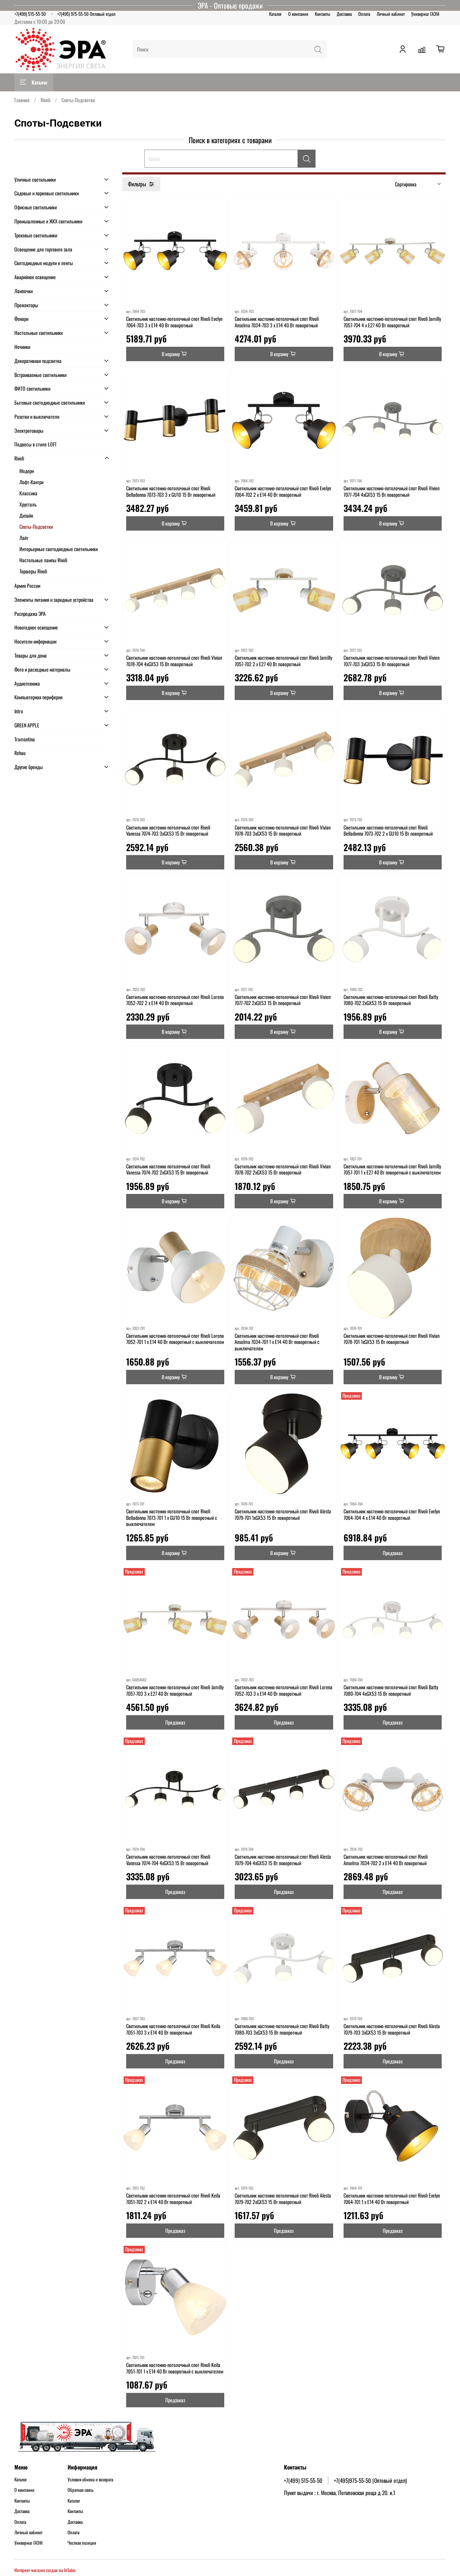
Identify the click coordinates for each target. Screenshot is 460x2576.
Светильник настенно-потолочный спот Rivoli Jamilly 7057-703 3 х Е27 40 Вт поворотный (175, 1690)
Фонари (21, 319)
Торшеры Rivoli (33, 571)
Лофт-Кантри (31, 482)
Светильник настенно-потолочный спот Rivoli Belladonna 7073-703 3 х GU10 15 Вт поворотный (171, 491)
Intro (19, 711)
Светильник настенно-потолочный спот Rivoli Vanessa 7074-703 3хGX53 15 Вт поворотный (168, 830)
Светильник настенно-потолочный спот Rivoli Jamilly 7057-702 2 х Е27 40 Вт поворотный (283, 661)
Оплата (364, 14)
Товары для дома (31, 655)
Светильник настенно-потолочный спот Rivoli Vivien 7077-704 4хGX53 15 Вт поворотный (392, 491)
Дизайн (26, 515)
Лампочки (24, 291)
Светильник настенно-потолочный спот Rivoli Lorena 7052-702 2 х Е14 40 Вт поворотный (175, 1000)
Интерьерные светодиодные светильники (59, 549)
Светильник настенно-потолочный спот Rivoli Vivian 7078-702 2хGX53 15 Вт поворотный (283, 1169)
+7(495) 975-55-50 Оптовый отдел (86, 14)
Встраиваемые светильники (40, 375)
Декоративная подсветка (38, 361)
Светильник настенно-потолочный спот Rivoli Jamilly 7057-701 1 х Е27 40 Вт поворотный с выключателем (392, 1169)
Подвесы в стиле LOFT (36, 444)
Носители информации (35, 641)
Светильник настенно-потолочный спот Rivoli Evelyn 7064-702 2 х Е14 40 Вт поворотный (283, 491)
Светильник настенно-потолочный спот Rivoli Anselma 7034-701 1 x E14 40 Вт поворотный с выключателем (277, 1342)
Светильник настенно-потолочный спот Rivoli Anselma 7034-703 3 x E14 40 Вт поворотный (277, 322)
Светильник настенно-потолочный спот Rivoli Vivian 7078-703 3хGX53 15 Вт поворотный (283, 830)
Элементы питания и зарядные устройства (54, 599)
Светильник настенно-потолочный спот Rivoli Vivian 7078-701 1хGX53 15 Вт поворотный (392, 1339)
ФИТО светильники (32, 388)
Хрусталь (28, 504)
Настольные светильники (38, 333)
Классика (28, 493)
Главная (22, 100)
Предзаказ (393, 1553)
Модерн (27, 471)
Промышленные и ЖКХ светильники (48, 221)
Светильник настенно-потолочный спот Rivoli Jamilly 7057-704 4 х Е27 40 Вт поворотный (392, 322)
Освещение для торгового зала (43, 249)
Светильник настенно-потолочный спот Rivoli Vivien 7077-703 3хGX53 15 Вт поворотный (392, 661)
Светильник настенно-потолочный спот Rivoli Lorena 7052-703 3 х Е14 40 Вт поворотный (284, 1690)
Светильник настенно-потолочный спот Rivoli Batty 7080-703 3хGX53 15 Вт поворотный (282, 2029)
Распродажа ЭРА (30, 614)
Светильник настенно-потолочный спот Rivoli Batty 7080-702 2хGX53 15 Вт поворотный (391, 1000)
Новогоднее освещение (36, 627)
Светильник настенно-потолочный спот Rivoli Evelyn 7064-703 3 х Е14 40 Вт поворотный (174, 322)
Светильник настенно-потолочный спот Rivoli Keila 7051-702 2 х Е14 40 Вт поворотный (173, 2198)
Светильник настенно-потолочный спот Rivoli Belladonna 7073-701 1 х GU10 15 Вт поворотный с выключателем (172, 1517)
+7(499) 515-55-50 (30, 14)
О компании (298, 14)
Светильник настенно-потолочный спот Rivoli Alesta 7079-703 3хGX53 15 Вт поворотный (392, 2029)
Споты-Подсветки (36, 526)
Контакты (323, 14)
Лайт (24, 538)
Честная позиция (82, 2543)
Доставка (344, 14)
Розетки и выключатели (37, 416)
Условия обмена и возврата (90, 2480)
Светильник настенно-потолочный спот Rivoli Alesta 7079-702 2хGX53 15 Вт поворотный (283, 2198)
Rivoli (45, 100)
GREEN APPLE (27, 725)
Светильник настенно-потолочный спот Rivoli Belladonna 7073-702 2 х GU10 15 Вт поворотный (388, 830)
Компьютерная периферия (38, 697)
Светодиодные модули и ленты (44, 263)
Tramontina (25, 739)
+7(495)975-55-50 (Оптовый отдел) (370, 2480)
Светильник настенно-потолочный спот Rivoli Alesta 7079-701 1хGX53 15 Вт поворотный (283, 1514)
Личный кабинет (391, 14)
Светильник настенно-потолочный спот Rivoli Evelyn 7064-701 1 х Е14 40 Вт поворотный (392, 2198)
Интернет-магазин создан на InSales (45, 2570)
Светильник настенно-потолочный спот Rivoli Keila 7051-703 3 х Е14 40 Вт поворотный (173, 2029)
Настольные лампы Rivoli (43, 560)
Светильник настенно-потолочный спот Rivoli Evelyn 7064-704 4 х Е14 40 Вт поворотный (392, 1514)
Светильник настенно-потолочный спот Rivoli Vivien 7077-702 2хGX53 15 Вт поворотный (283, 1000)
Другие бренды (29, 767)
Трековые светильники (36, 235)
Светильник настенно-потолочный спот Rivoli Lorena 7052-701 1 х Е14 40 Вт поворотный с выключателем (175, 1339)
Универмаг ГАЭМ (425, 14)
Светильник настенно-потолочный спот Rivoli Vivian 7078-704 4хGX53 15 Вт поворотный (174, 661)
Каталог (275, 14)
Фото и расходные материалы (42, 669)
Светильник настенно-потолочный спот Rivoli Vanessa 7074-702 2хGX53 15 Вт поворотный (168, 1169)
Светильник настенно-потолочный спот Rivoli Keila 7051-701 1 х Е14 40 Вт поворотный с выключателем (175, 2368)
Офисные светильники (36, 207)
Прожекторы (26, 305)
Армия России (27, 585)
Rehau (20, 753)
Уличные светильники (35, 179)
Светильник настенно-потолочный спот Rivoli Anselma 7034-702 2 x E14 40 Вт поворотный (386, 1860)
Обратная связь (80, 2490)
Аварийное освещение (35, 277)
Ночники (22, 347)
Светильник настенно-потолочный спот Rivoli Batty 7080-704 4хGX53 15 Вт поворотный (391, 1690)
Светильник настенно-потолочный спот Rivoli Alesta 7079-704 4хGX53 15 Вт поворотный (283, 1860)
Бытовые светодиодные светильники (50, 402)
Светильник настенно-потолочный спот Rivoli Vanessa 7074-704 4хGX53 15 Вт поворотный (168, 1860)
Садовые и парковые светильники (47, 193)
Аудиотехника (27, 683)
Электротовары (29, 430)
